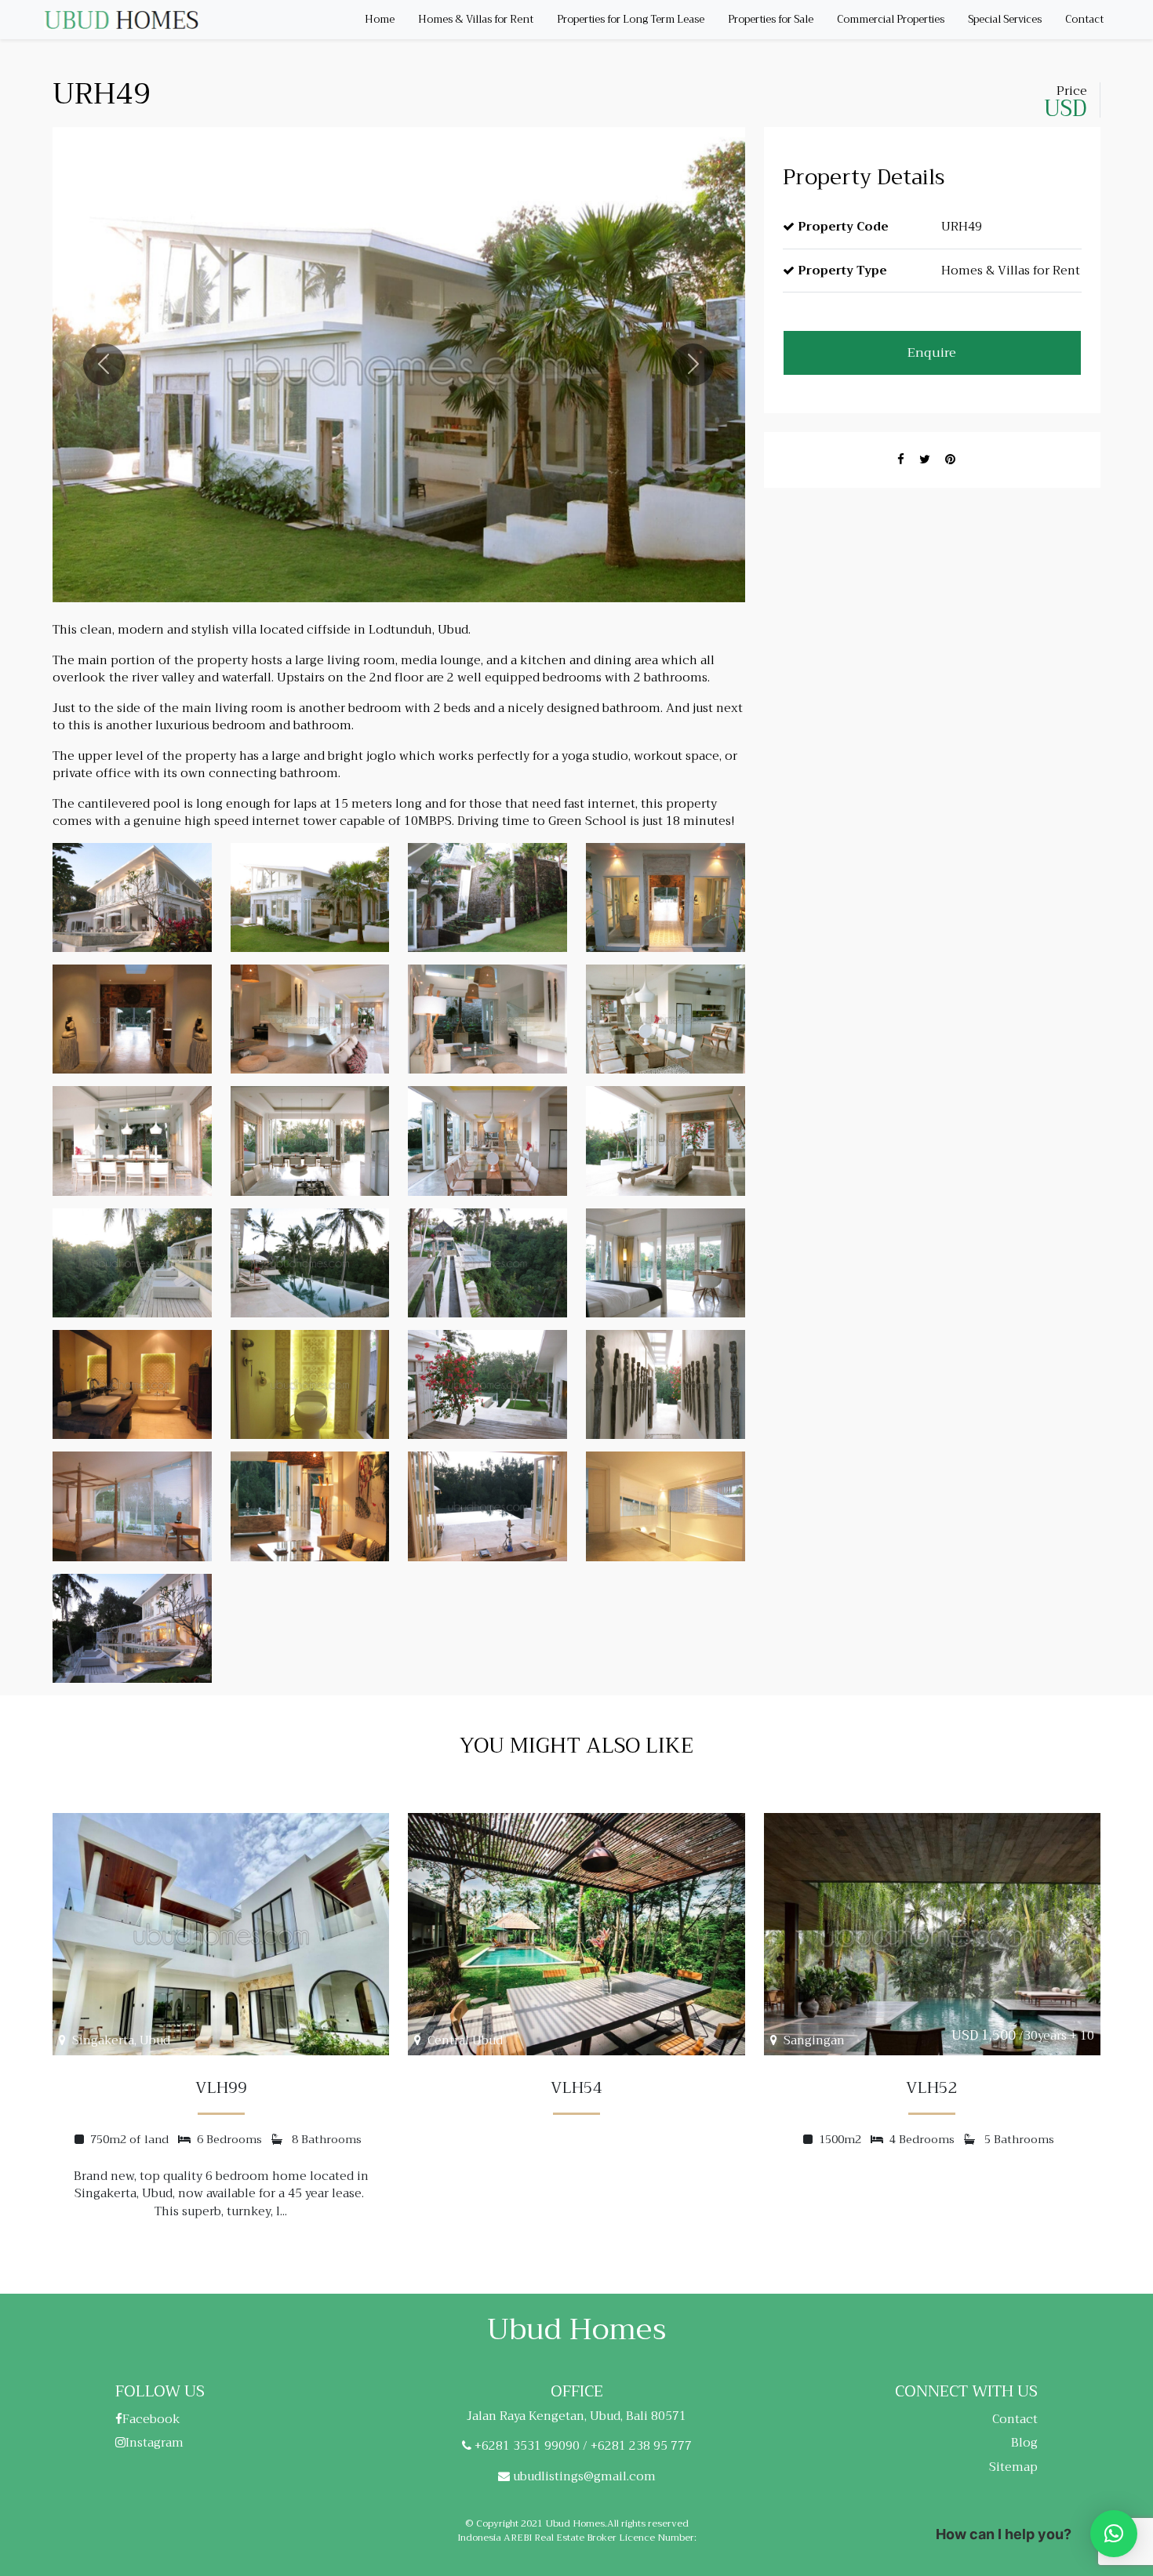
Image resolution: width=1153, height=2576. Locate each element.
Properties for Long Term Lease (631, 19)
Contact (1084, 19)
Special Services (1005, 19)
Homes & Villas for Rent (476, 19)
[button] (1114, 2534)
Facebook (151, 2419)
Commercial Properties (891, 19)
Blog (1024, 2443)
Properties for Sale (771, 19)
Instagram (155, 2443)
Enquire (932, 353)
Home (380, 19)
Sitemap (1013, 2467)
